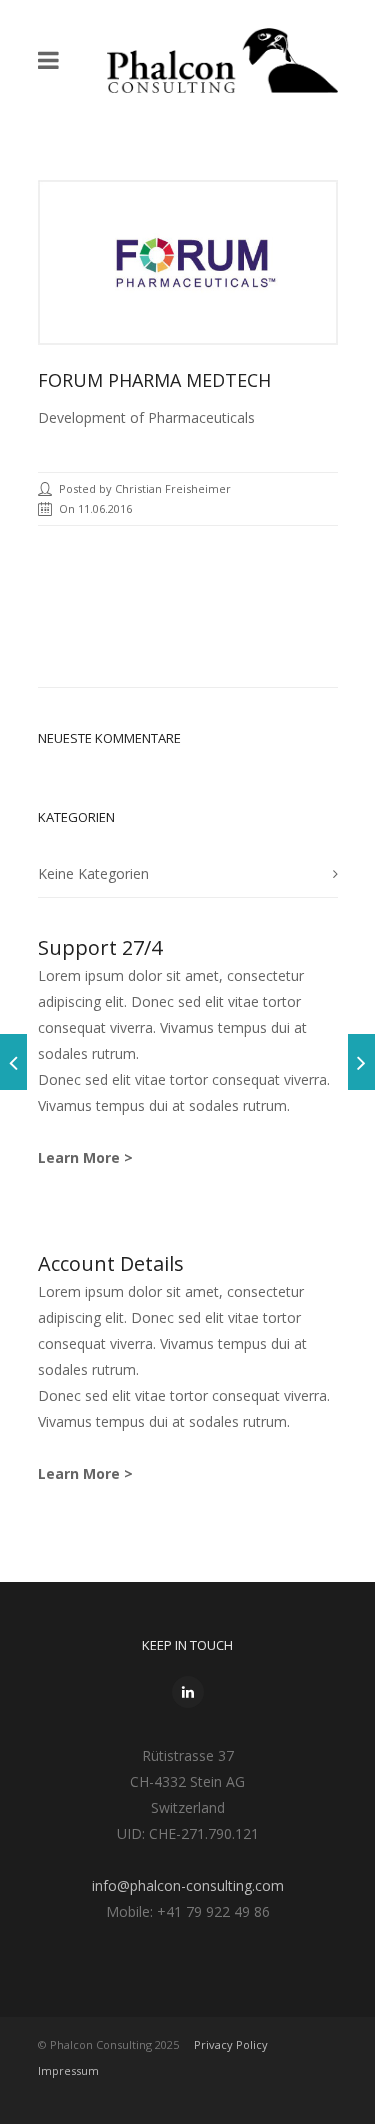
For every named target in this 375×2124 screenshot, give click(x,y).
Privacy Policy (231, 2044)
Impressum (68, 2070)
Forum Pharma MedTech (154, 380)
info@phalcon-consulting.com (188, 1885)
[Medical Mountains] (13, 1062)
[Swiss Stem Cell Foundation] (361, 1062)
